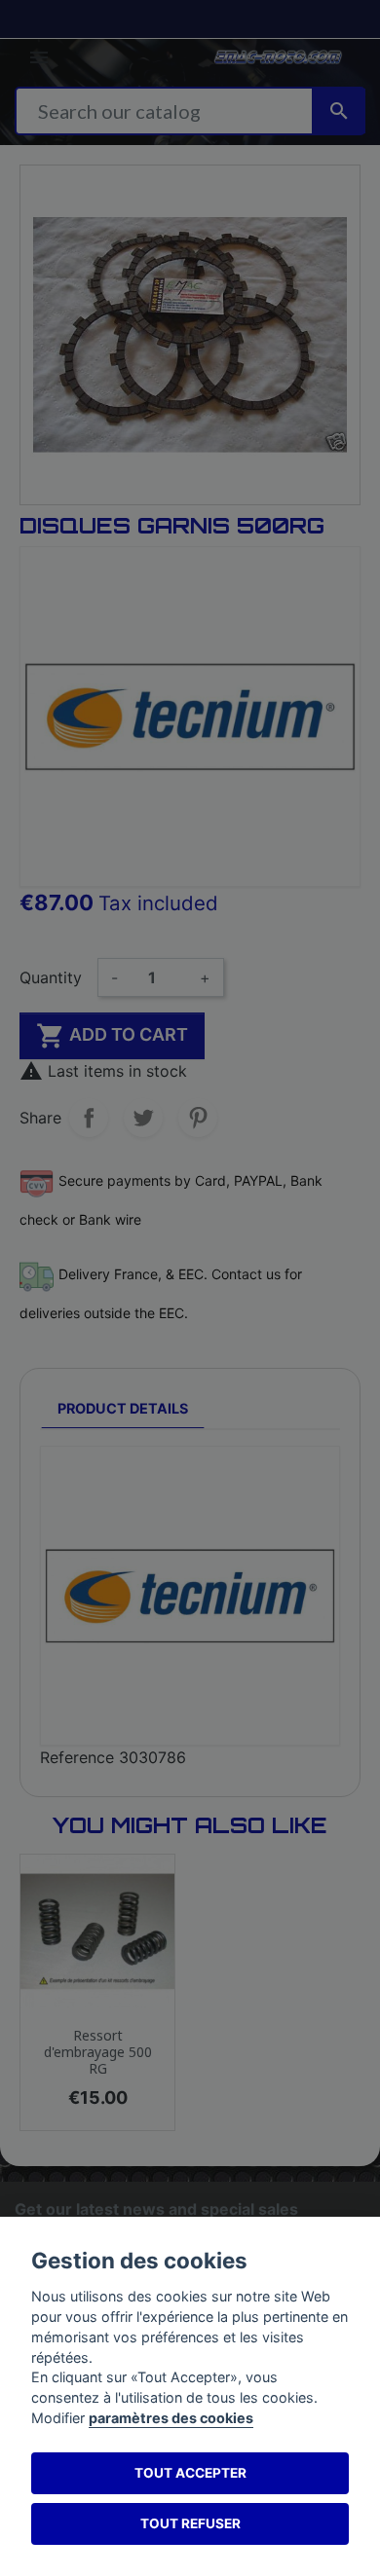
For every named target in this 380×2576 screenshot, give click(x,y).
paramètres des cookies (171, 2418)
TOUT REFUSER (190, 2523)
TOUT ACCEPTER (190, 2473)
